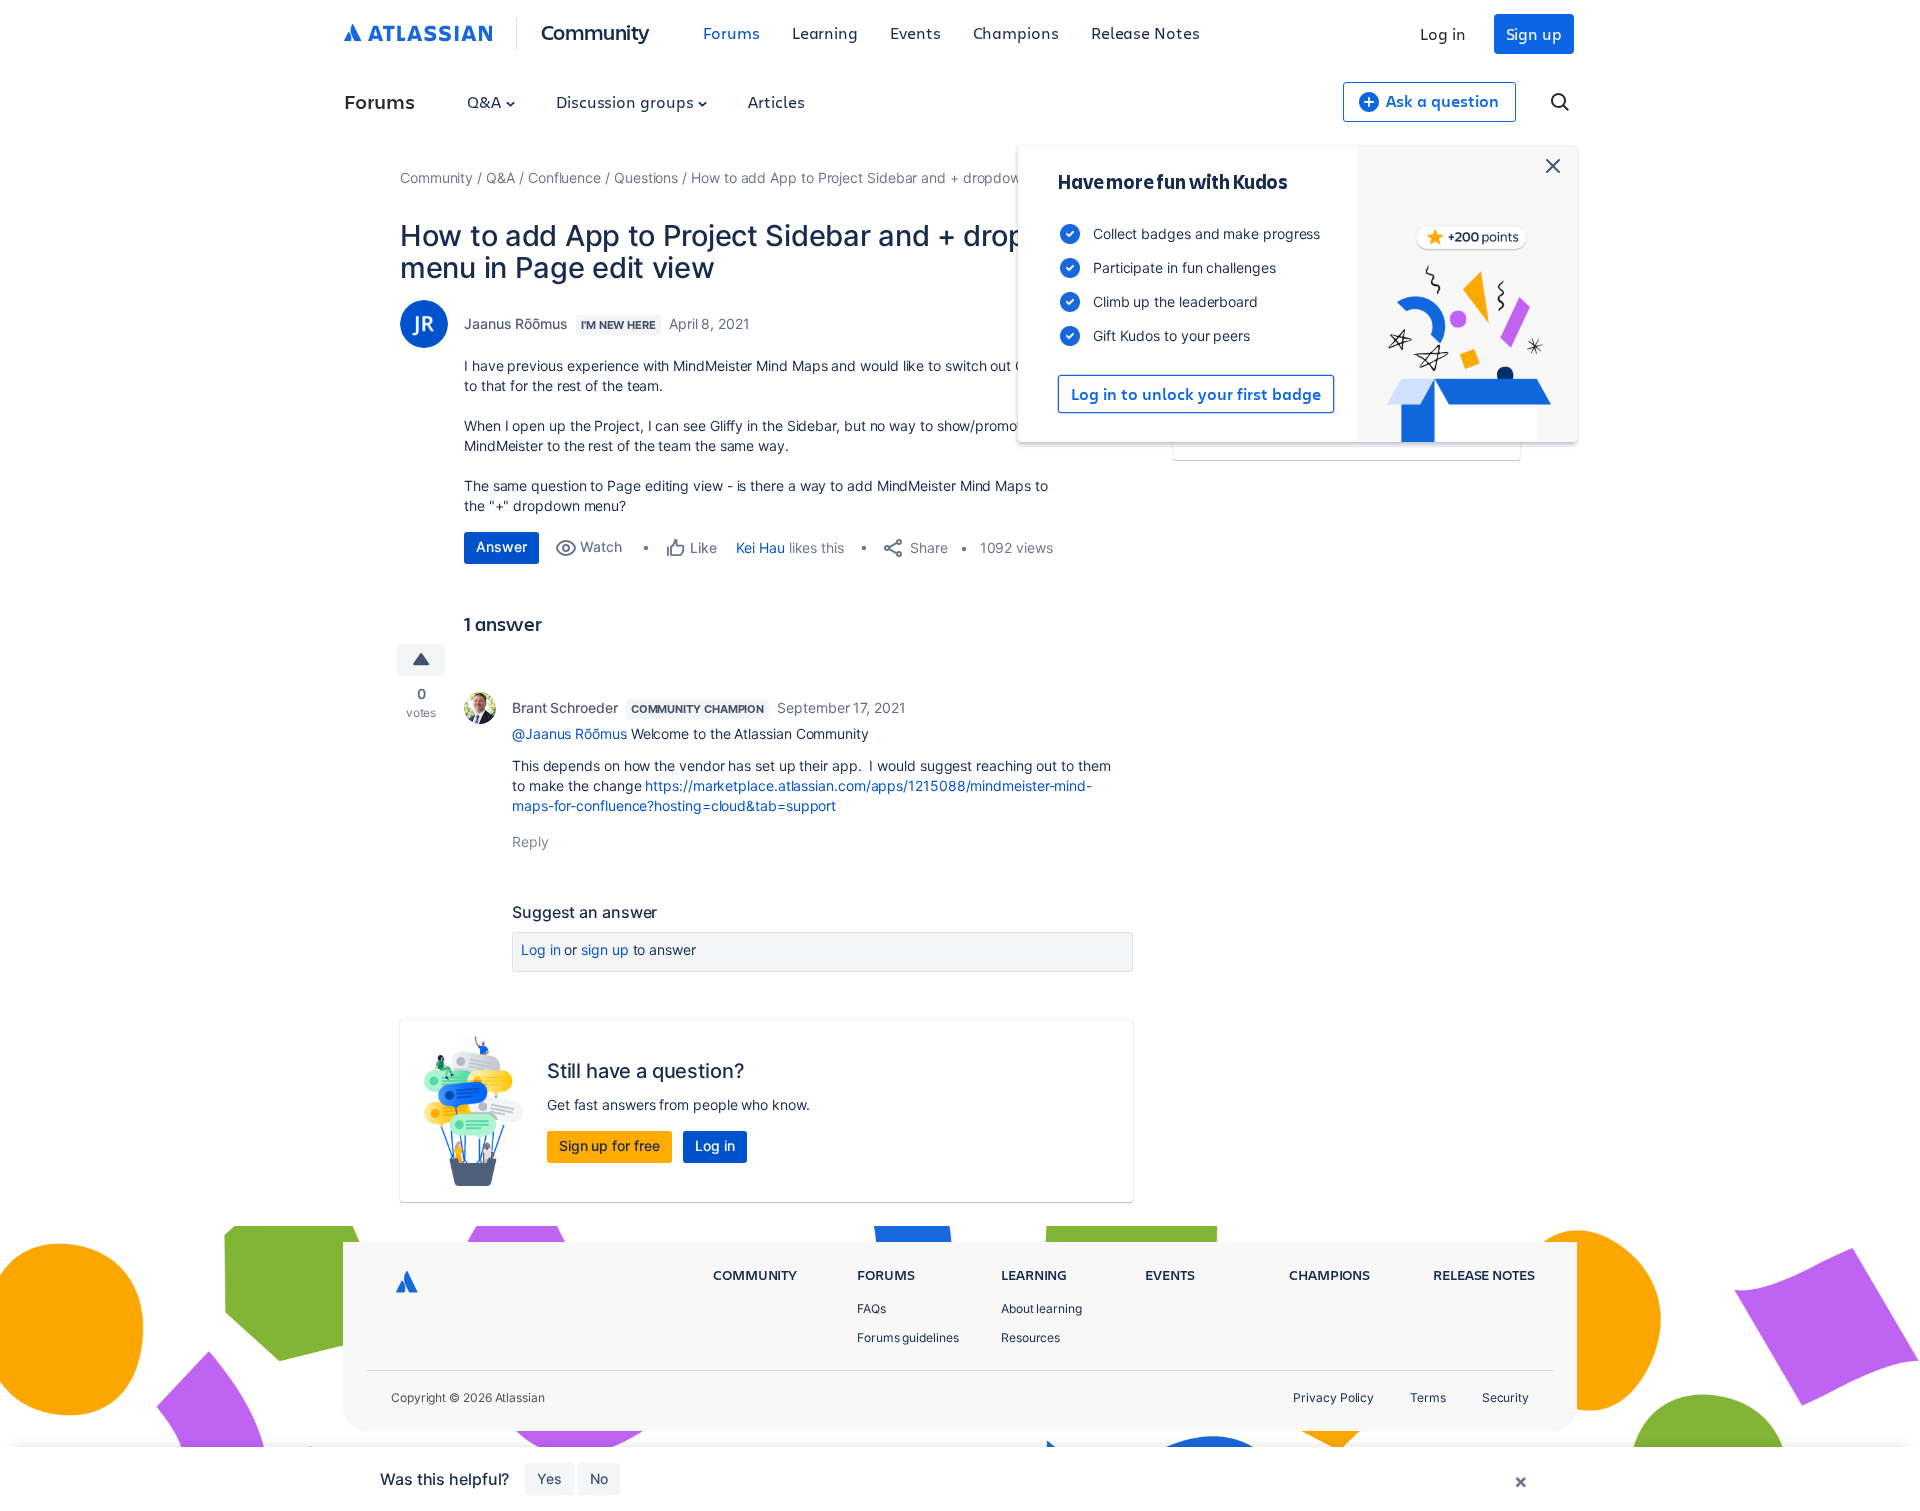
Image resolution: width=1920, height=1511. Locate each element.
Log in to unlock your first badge (1196, 394)
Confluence (564, 177)
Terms (1428, 1397)
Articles (776, 101)
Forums (731, 32)
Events (915, 32)
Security (1505, 1397)
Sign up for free (609, 1145)
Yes (549, 1478)
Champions (1016, 32)
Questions (646, 177)
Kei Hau (760, 547)
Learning (825, 32)
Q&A (486, 101)
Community (595, 31)
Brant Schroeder (565, 707)
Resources (1030, 1337)
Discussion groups (627, 101)
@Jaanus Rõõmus (569, 733)
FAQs (871, 1308)
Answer (501, 546)
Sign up (1534, 33)
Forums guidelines (908, 1337)
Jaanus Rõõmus (516, 323)
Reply (530, 841)
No (599, 1478)
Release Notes (1145, 32)
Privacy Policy (1333, 1397)
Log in (1443, 33)
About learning (1041, 1308)
